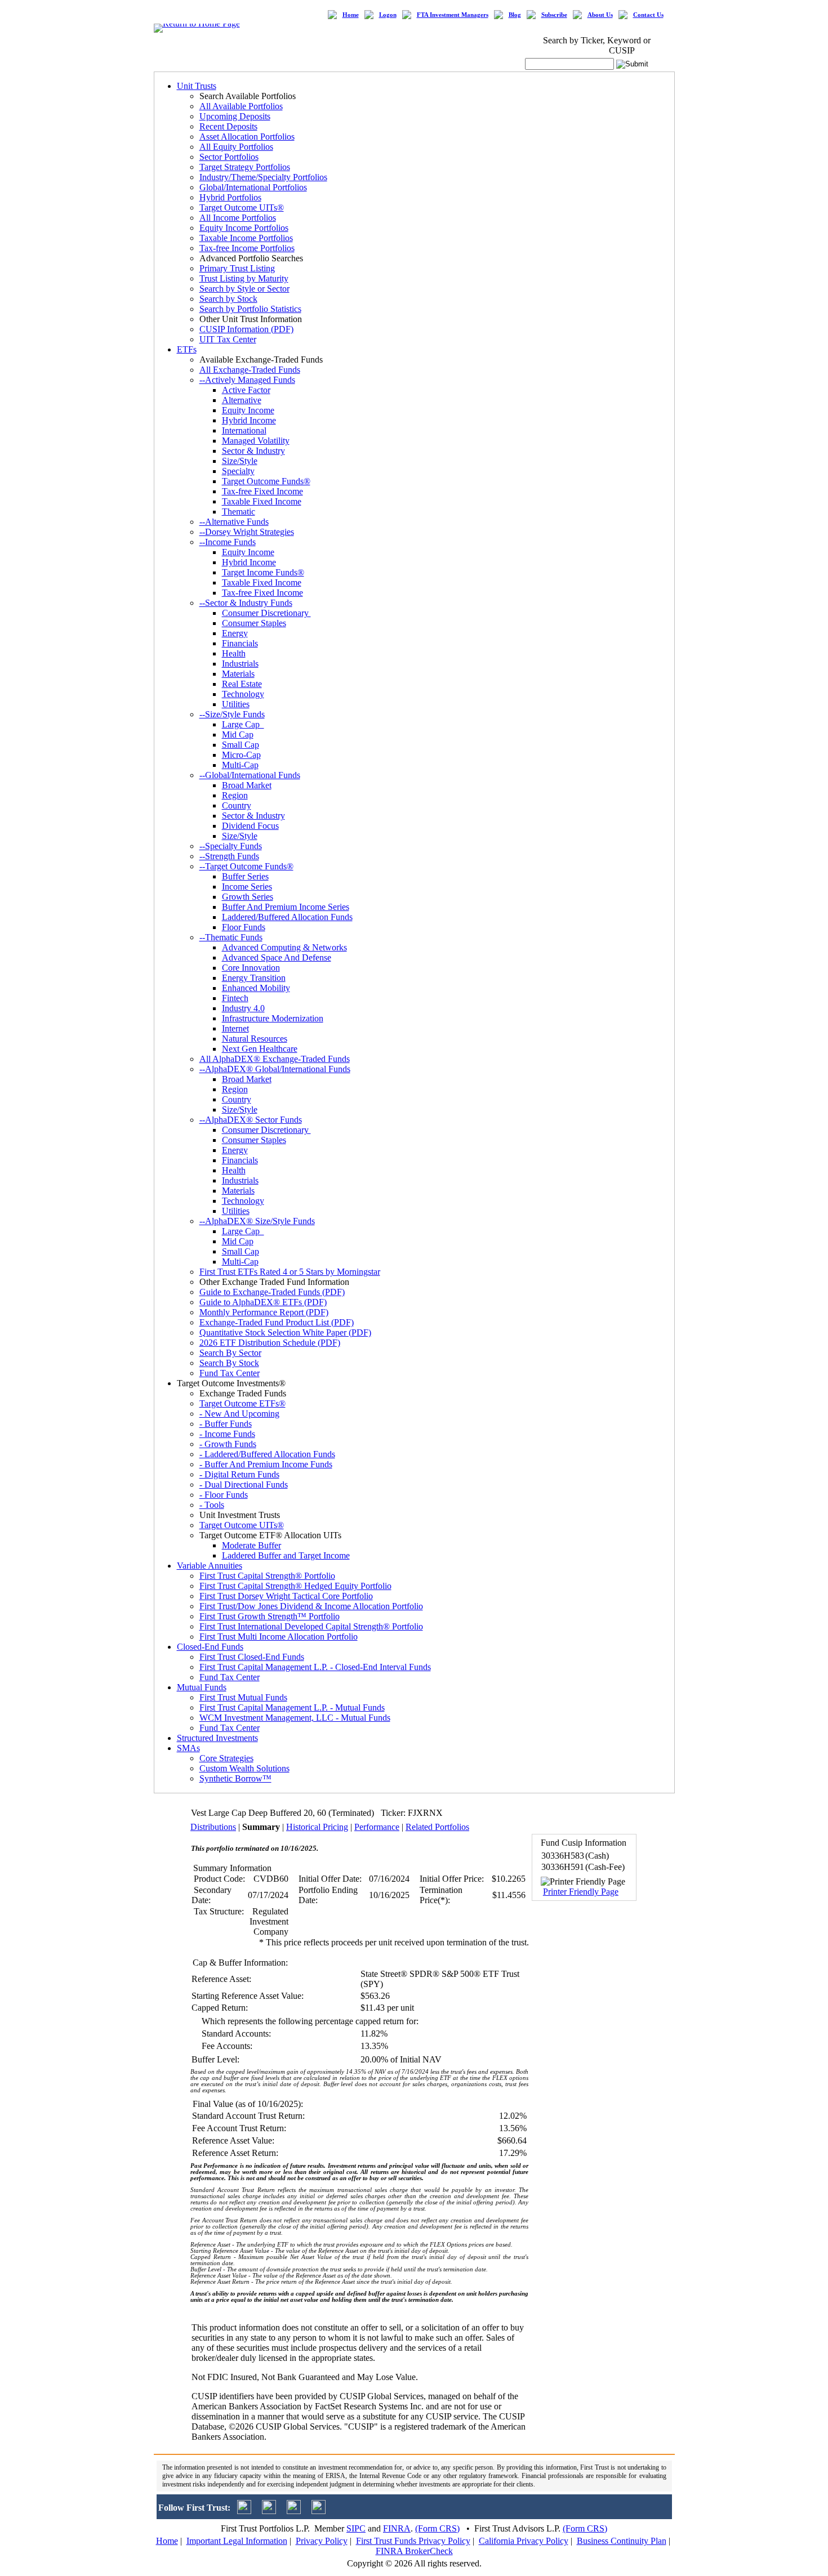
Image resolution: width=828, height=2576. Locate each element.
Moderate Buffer (251, 1545)
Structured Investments (217, 1738)
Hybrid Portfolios (230, 197)
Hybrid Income (249, 420)
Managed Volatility (256, 441)
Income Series (247, 887)
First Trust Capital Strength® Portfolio (267, 1576)
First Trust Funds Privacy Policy (413, 2541)
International (244, 430)
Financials (240, 643)
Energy (235, 633)
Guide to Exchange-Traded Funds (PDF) (272, 1292)
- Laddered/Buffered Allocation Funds (267, 1454)
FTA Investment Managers (453, 15)
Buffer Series (245, 876)
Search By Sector (230, 1353)
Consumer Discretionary (266, 613)
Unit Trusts (197, 86)
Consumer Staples (254, 623)
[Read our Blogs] (319, 2511)
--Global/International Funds (250, 775)
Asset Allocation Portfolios (247, 137)
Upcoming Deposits (235, 116)
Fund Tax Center (230, 1373)
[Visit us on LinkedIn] (269, 2511)
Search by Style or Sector (244, 289)
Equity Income (248, 410)
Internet (235, 1028)
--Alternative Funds (234, 522)
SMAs (188, 1748)
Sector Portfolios (229, 157)
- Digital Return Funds (239, 1474)
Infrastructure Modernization (273, 1018)
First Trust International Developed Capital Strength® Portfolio (311, 1626)
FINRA (397, 2528)
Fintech (235, 998)
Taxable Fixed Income (262, 501)
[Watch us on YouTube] (294, 2511)
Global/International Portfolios (253, 187)
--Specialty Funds (231, 846)
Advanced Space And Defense (277, 957)
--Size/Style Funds (232, 714)
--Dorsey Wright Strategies (247, 532)
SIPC (356, 2528)
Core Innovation (251, 968)
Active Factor (246, 390)
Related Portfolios (437, 1827)
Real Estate (242, 684)
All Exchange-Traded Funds (250, 370)
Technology (243, 694)
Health (234, 653)
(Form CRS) (437, 2528)
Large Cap (243, 724)
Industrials (240, 664)
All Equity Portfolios (236, 147)
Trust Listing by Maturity (244, 278)
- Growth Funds (228, 1444)
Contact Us (648, 15)
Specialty (238, 471)
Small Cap (241, 745)
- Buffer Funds (226, 1424)
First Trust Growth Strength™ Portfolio (270, 1616)
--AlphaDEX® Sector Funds (251, 1120)
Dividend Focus (250, 826)
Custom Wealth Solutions (244, 1768)
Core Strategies (226, 1758)
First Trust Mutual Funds (243, 1697)
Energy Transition (254, 978)
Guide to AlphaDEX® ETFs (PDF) (263, 1302)
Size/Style (240, 461)
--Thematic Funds (231, 937)
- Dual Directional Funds (244, 1485)
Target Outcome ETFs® (242, 1403)
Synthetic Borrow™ (235, 1778)
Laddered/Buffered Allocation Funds (287, 917)
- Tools (212, 1505)
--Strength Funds (229, 856)
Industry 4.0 (243, 1008)
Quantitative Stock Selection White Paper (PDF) (285, 1332)
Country (237, 805)
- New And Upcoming (239, 1414)
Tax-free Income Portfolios (247, 248)
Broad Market (247, 785)
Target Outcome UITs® (242, 207)
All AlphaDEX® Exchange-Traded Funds (275, 1059)
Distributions (213, 1827)
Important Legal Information (237, 2541)
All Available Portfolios (241, 106)
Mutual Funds (202, 1687)
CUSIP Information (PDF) (246, 329)
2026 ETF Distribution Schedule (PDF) (270, 1343)
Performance (377, 1827)
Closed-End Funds (210, 1647)
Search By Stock (229, 1363)
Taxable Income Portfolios (246, 238)
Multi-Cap (240, 765)
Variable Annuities (210, 1566)
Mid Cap (238, 735)
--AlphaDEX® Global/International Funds (275, 1069)
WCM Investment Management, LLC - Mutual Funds (295, 1718)
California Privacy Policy (524, 2541)
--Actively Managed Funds (247, 380)
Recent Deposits (228, 126)
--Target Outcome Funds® (246, 866)
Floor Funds (244, 927)
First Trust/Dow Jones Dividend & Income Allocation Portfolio (311, 1606)
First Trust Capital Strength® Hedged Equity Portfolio (295, 1586)
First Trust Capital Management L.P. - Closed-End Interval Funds (315, 1667)
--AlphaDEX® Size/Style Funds (257, 1221)
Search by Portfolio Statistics (250, 309)
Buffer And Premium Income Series (286, 907)
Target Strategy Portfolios (245, 167)
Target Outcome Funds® (266, 481)
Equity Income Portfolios (244, 228)
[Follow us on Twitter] (244, 2511)
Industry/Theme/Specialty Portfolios (263, 177)
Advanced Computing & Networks (284, 947)
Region (235, 795)
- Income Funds (227, 1434)
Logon (388, 15)
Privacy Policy (322, 2541)
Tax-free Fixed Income (262, 491)
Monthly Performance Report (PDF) (264, 1312)
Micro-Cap (241, 755)
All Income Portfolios (238, 218)
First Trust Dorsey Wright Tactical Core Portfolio (286, 1596)
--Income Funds (228, 542)
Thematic (239, 512)
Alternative (242, 400)
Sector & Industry (253, 451)
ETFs (187, 349)
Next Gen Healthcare (260, 1049)
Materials (238, 674)
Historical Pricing (317, 1827)
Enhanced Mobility (256, 988)
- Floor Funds (224, 1495)
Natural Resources (255, 1039)
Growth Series (248, 897)
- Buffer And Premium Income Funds (266, 1464)
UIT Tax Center (228, 339)
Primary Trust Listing (237, 268)
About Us (600, 15)
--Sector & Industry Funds (246, 603)
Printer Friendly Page (581, 1892)
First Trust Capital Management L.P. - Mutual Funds (292, 1707)
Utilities (236, 704)
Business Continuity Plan (622, 2541)
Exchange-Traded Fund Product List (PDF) (277, 1322)
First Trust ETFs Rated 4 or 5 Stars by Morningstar (290, 1272)
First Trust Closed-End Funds (252, 1657)
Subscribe (554, 15)
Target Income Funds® (263, 572)
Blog (515, 15)
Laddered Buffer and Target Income (286, 1555)
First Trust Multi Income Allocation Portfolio (279, 1637)
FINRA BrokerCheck (414, 2551)
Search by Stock (228, 299)
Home (351, 15)
